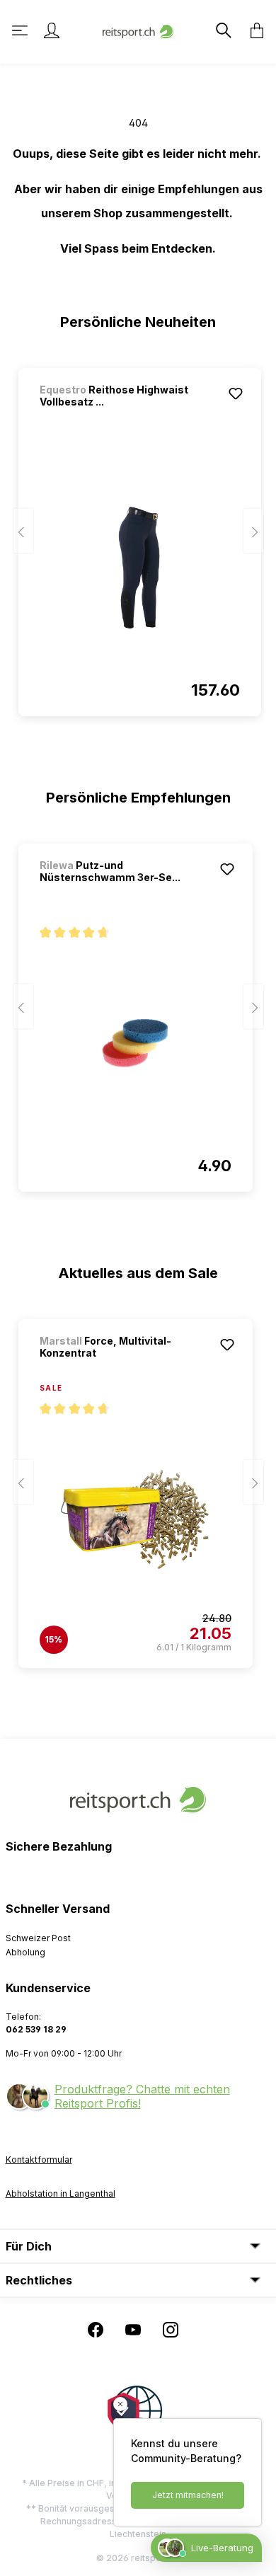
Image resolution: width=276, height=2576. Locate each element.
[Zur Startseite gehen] (138, 30)
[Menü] (21, 30)
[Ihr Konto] (52, 30)
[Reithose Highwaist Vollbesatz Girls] (140, 568)
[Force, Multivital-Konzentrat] (136, 1519)
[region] (138, 536)
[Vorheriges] (23, 531)
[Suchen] (222, 30)
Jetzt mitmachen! (188, 2495)
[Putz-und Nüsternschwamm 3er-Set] (136, 1043)
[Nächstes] (253, 531)
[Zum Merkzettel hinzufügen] (236, 393)
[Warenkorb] (253, 30)
